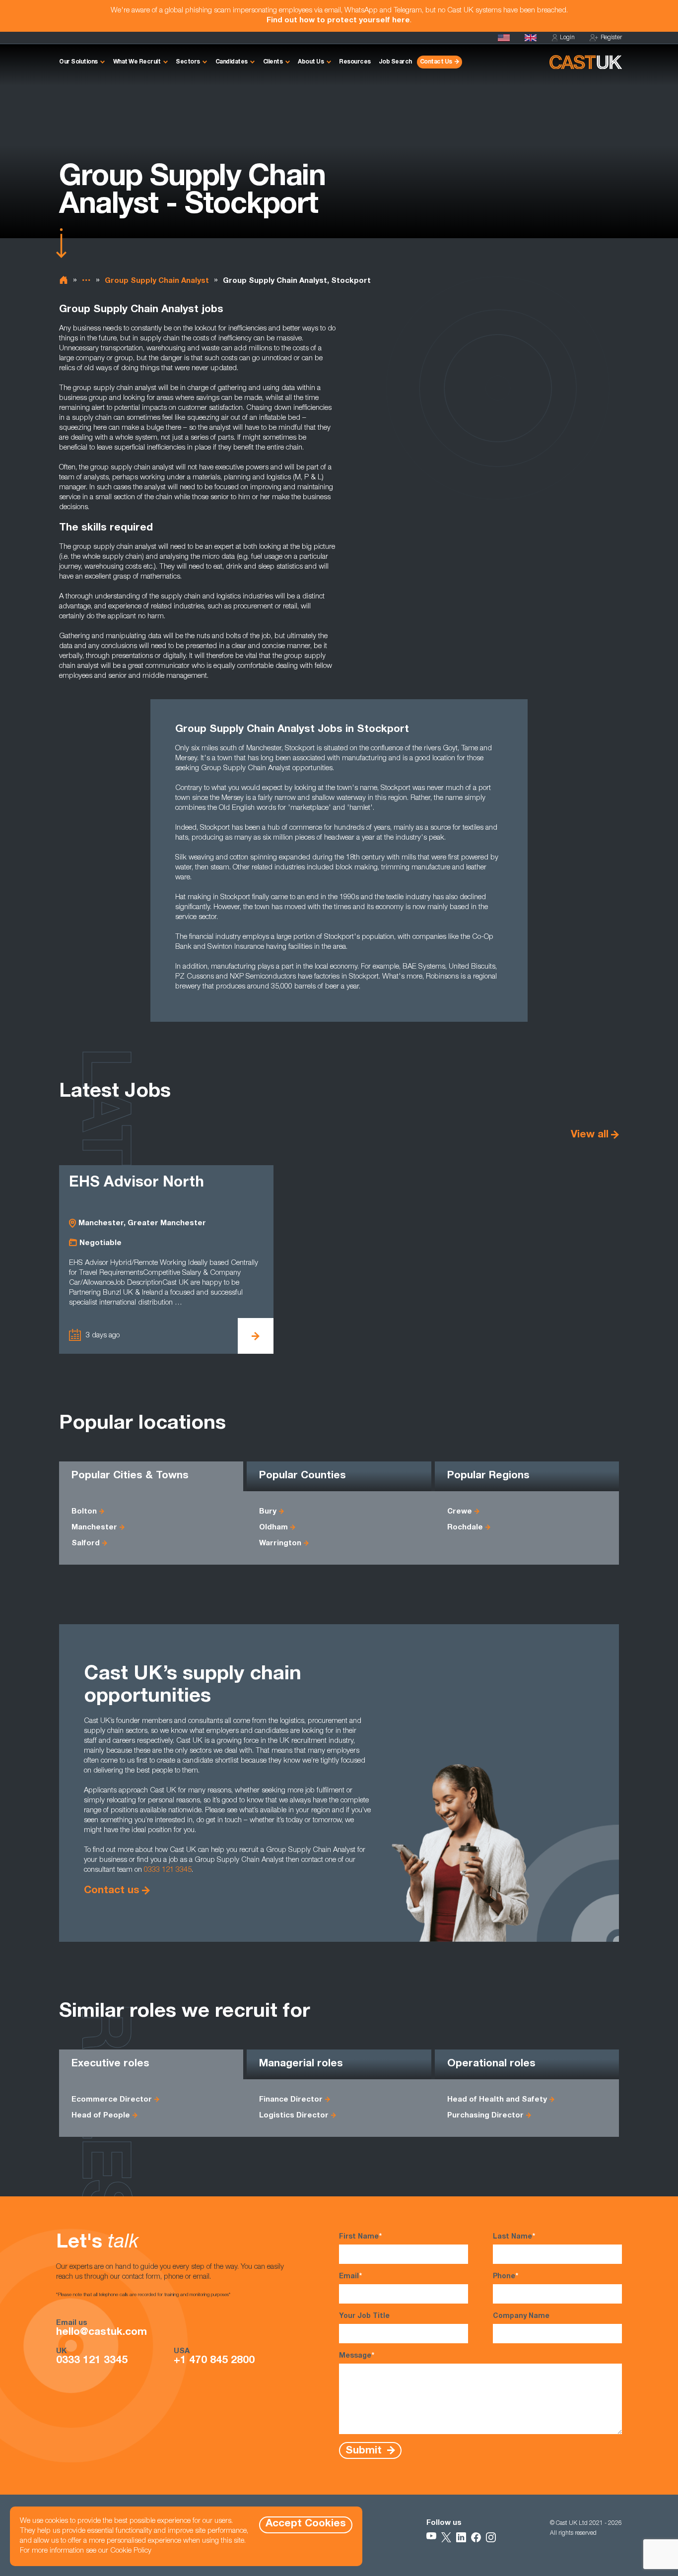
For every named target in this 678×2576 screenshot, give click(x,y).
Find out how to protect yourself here (338, 21)
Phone (506, 2277)
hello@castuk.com (102, 2333)
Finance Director (291, 2100)
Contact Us (436, 62)
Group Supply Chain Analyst (157, 281)
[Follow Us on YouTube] (431, 2537)
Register (611, 38)
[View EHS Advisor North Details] (256, 1336)
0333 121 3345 (168, 1870)
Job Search (395, 62)
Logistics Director (294, 2116)
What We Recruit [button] (137, 62)
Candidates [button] (232, 62)
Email (350, 2277)
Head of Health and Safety (497, 2100)
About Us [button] (311, 62)
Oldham (273, 1528)
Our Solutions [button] (78, 62)
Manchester (94, 1528)
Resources (355, 62)
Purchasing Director (485, 2116)
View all (590, 1135)
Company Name (521, 2316)
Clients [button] (273, 62)
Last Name (514, 2237)
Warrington (280, 1544)
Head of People (101, 2116)
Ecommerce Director (112, 2100)
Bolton (84, 1512)
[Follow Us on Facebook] (476, 2537)
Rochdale (465, 1528)
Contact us (112, 1891)
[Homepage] (531, 38)
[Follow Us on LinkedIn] (461, 2537)
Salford (86, 1544)
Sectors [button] (188, 62)
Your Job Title (364, 2316)
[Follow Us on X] (446, 2537)
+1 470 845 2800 (214, 2361)
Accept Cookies (306, 2524)
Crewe (460, 1512)
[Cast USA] (504, 38)
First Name (360, 2237)
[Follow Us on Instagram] (491, 2537)
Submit (365, 2451)
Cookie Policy (131, 2551)
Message (357, 2356)
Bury (268, 1512)
